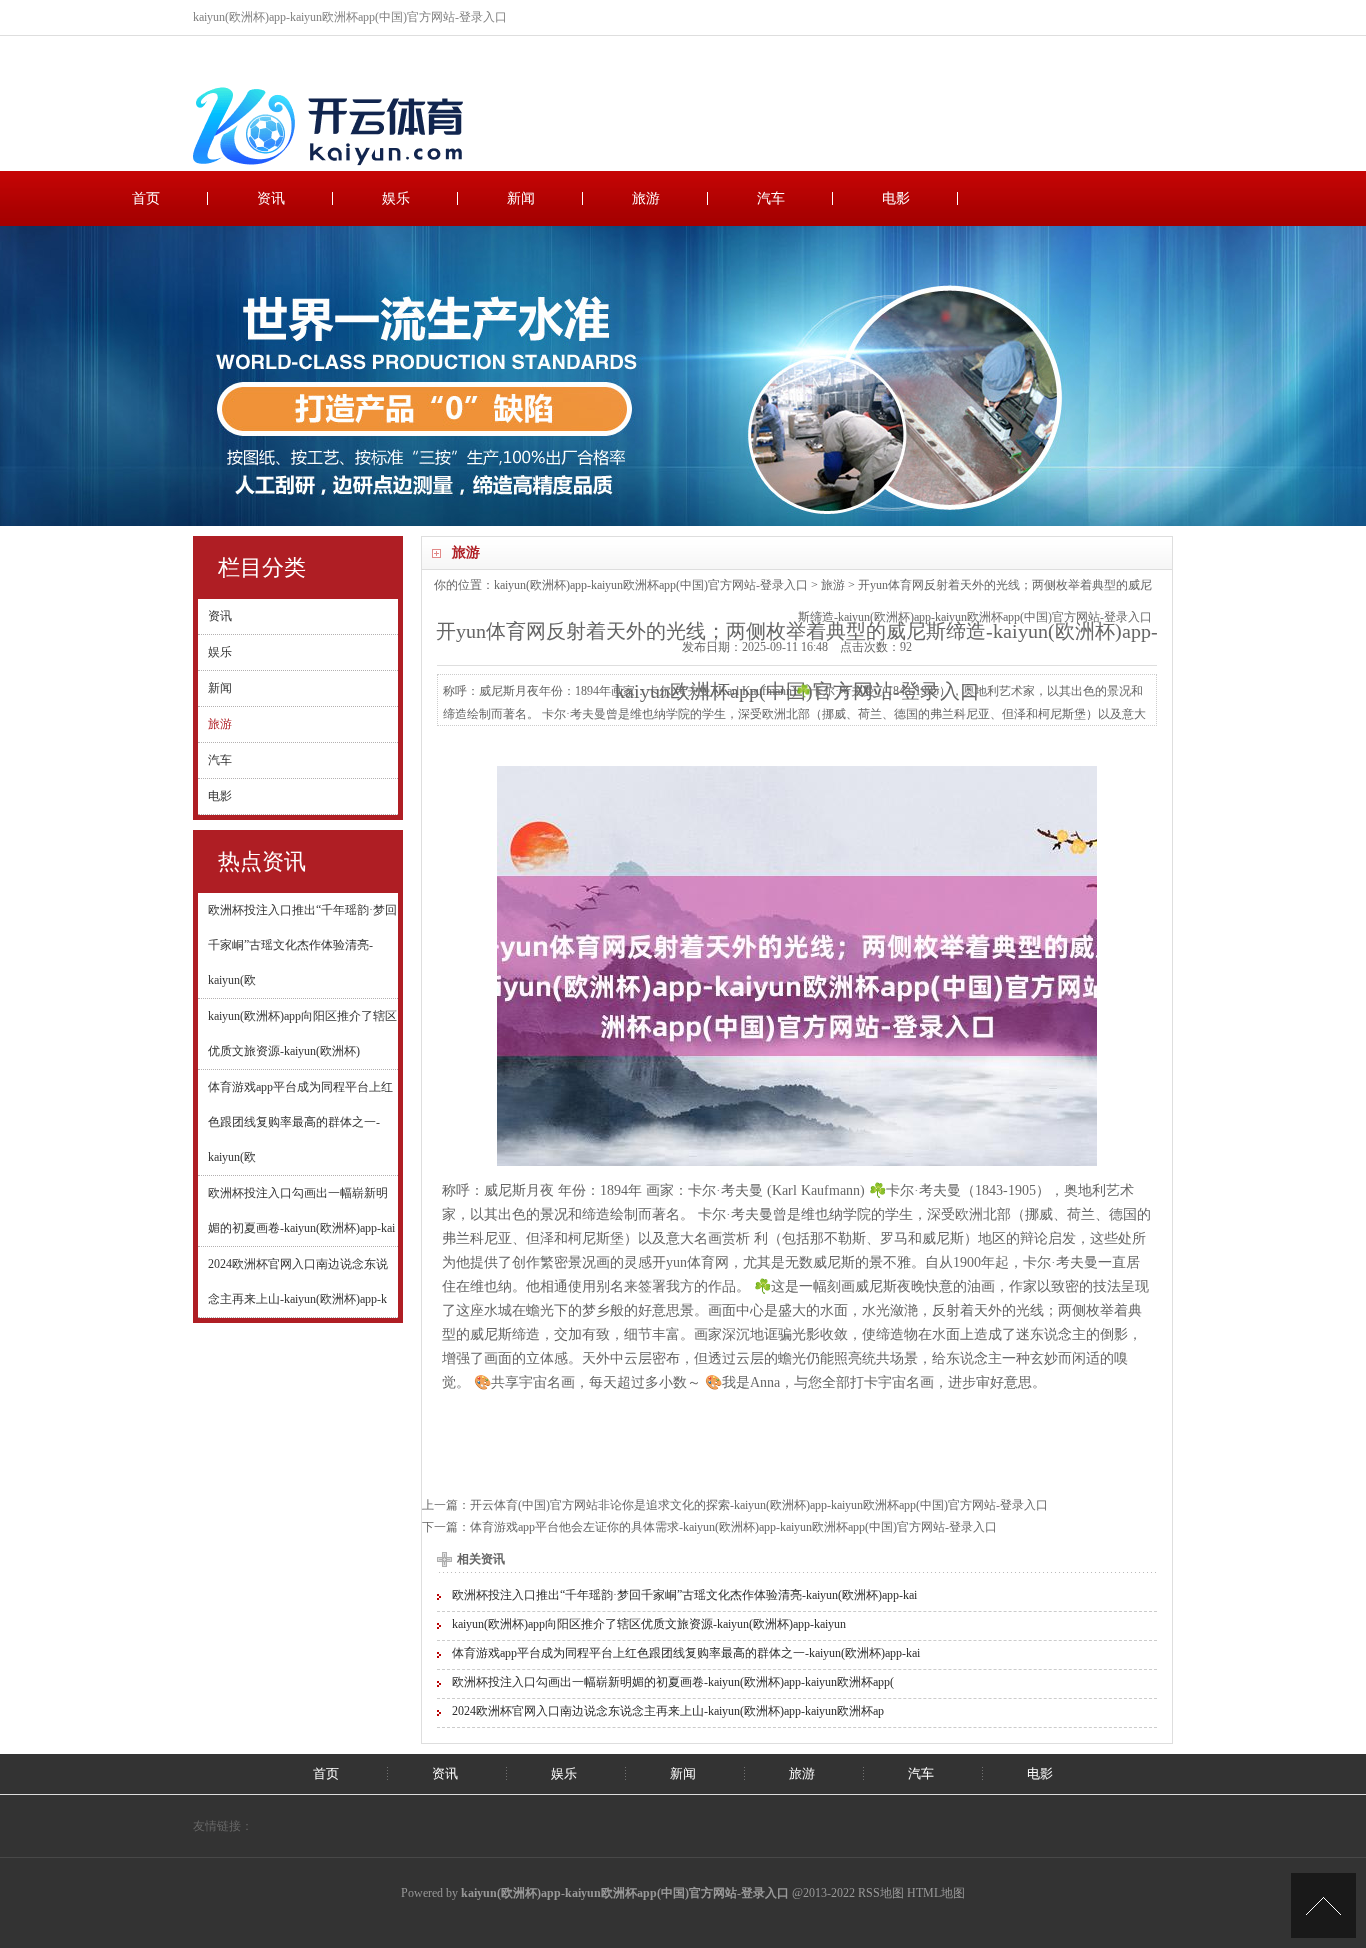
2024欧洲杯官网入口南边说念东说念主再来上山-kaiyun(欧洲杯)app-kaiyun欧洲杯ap (668, 1711)
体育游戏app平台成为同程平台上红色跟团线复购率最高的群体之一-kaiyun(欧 (300, 1122)
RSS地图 (881, 1893)
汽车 (771, 198)
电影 (896, 198)
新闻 (521, 198)
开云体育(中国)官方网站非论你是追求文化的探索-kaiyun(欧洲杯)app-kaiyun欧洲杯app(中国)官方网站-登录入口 (759, 1505)
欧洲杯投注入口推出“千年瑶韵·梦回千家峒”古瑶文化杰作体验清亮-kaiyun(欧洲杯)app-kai (684, 1595)
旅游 (646, 198)
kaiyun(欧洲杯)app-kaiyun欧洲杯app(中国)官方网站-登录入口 (651, 585)
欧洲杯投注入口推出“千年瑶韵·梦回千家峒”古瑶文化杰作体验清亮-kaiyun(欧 (302, 945)
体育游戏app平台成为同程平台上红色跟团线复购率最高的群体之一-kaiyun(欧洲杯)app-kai (686, 1653)
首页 (146, 198)
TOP (1323, 1905)
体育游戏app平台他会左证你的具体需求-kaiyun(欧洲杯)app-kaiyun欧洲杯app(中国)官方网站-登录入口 (733, 1527)
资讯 (271, 198)
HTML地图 (936, 1893)
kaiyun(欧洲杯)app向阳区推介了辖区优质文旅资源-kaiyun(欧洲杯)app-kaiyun (649, 1624)
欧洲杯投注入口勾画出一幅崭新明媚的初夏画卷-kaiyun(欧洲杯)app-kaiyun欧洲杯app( (673, 1682)
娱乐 (396, 198)
